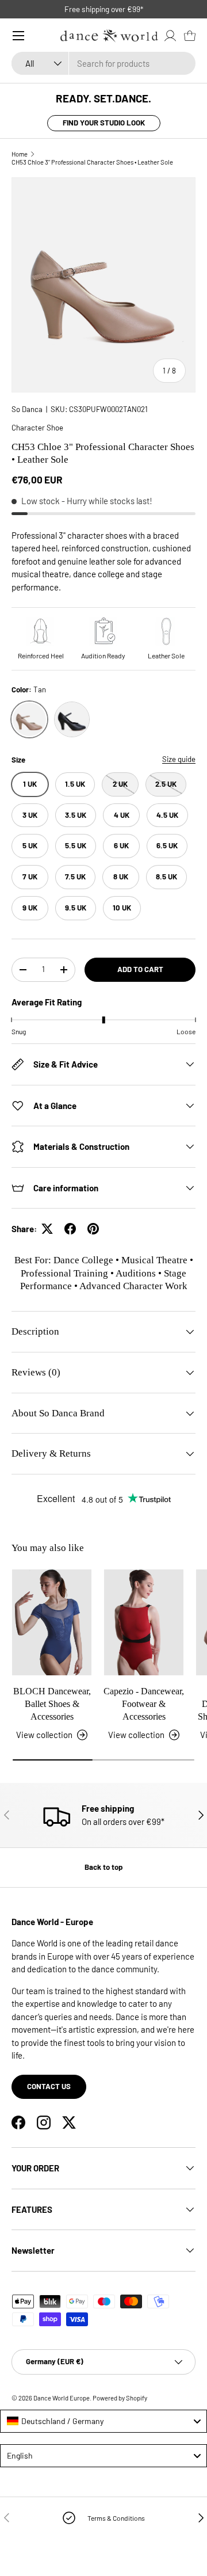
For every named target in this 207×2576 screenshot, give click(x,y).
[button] (190, 36)
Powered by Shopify (120, 2398)
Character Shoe (37, 428)
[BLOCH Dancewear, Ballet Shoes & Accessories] (52, 1622)
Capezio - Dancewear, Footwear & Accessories (144, 1704)
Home (20, 154)
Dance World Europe (62, 2398)
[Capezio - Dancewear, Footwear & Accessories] (144, 1622)
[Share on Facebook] (70, 1229)
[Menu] (18, 36)
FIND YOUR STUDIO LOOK (104, 123)
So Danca (27, 409)
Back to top (103, 1867)
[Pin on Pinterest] (93, 1229)
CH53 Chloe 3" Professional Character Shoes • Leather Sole (92, 162)
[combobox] (103, 63)
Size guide (179, 759)
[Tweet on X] (47, 1229)
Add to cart (140, 969)
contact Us (49, 2086)
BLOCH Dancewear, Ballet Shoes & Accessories (52, 1704)
